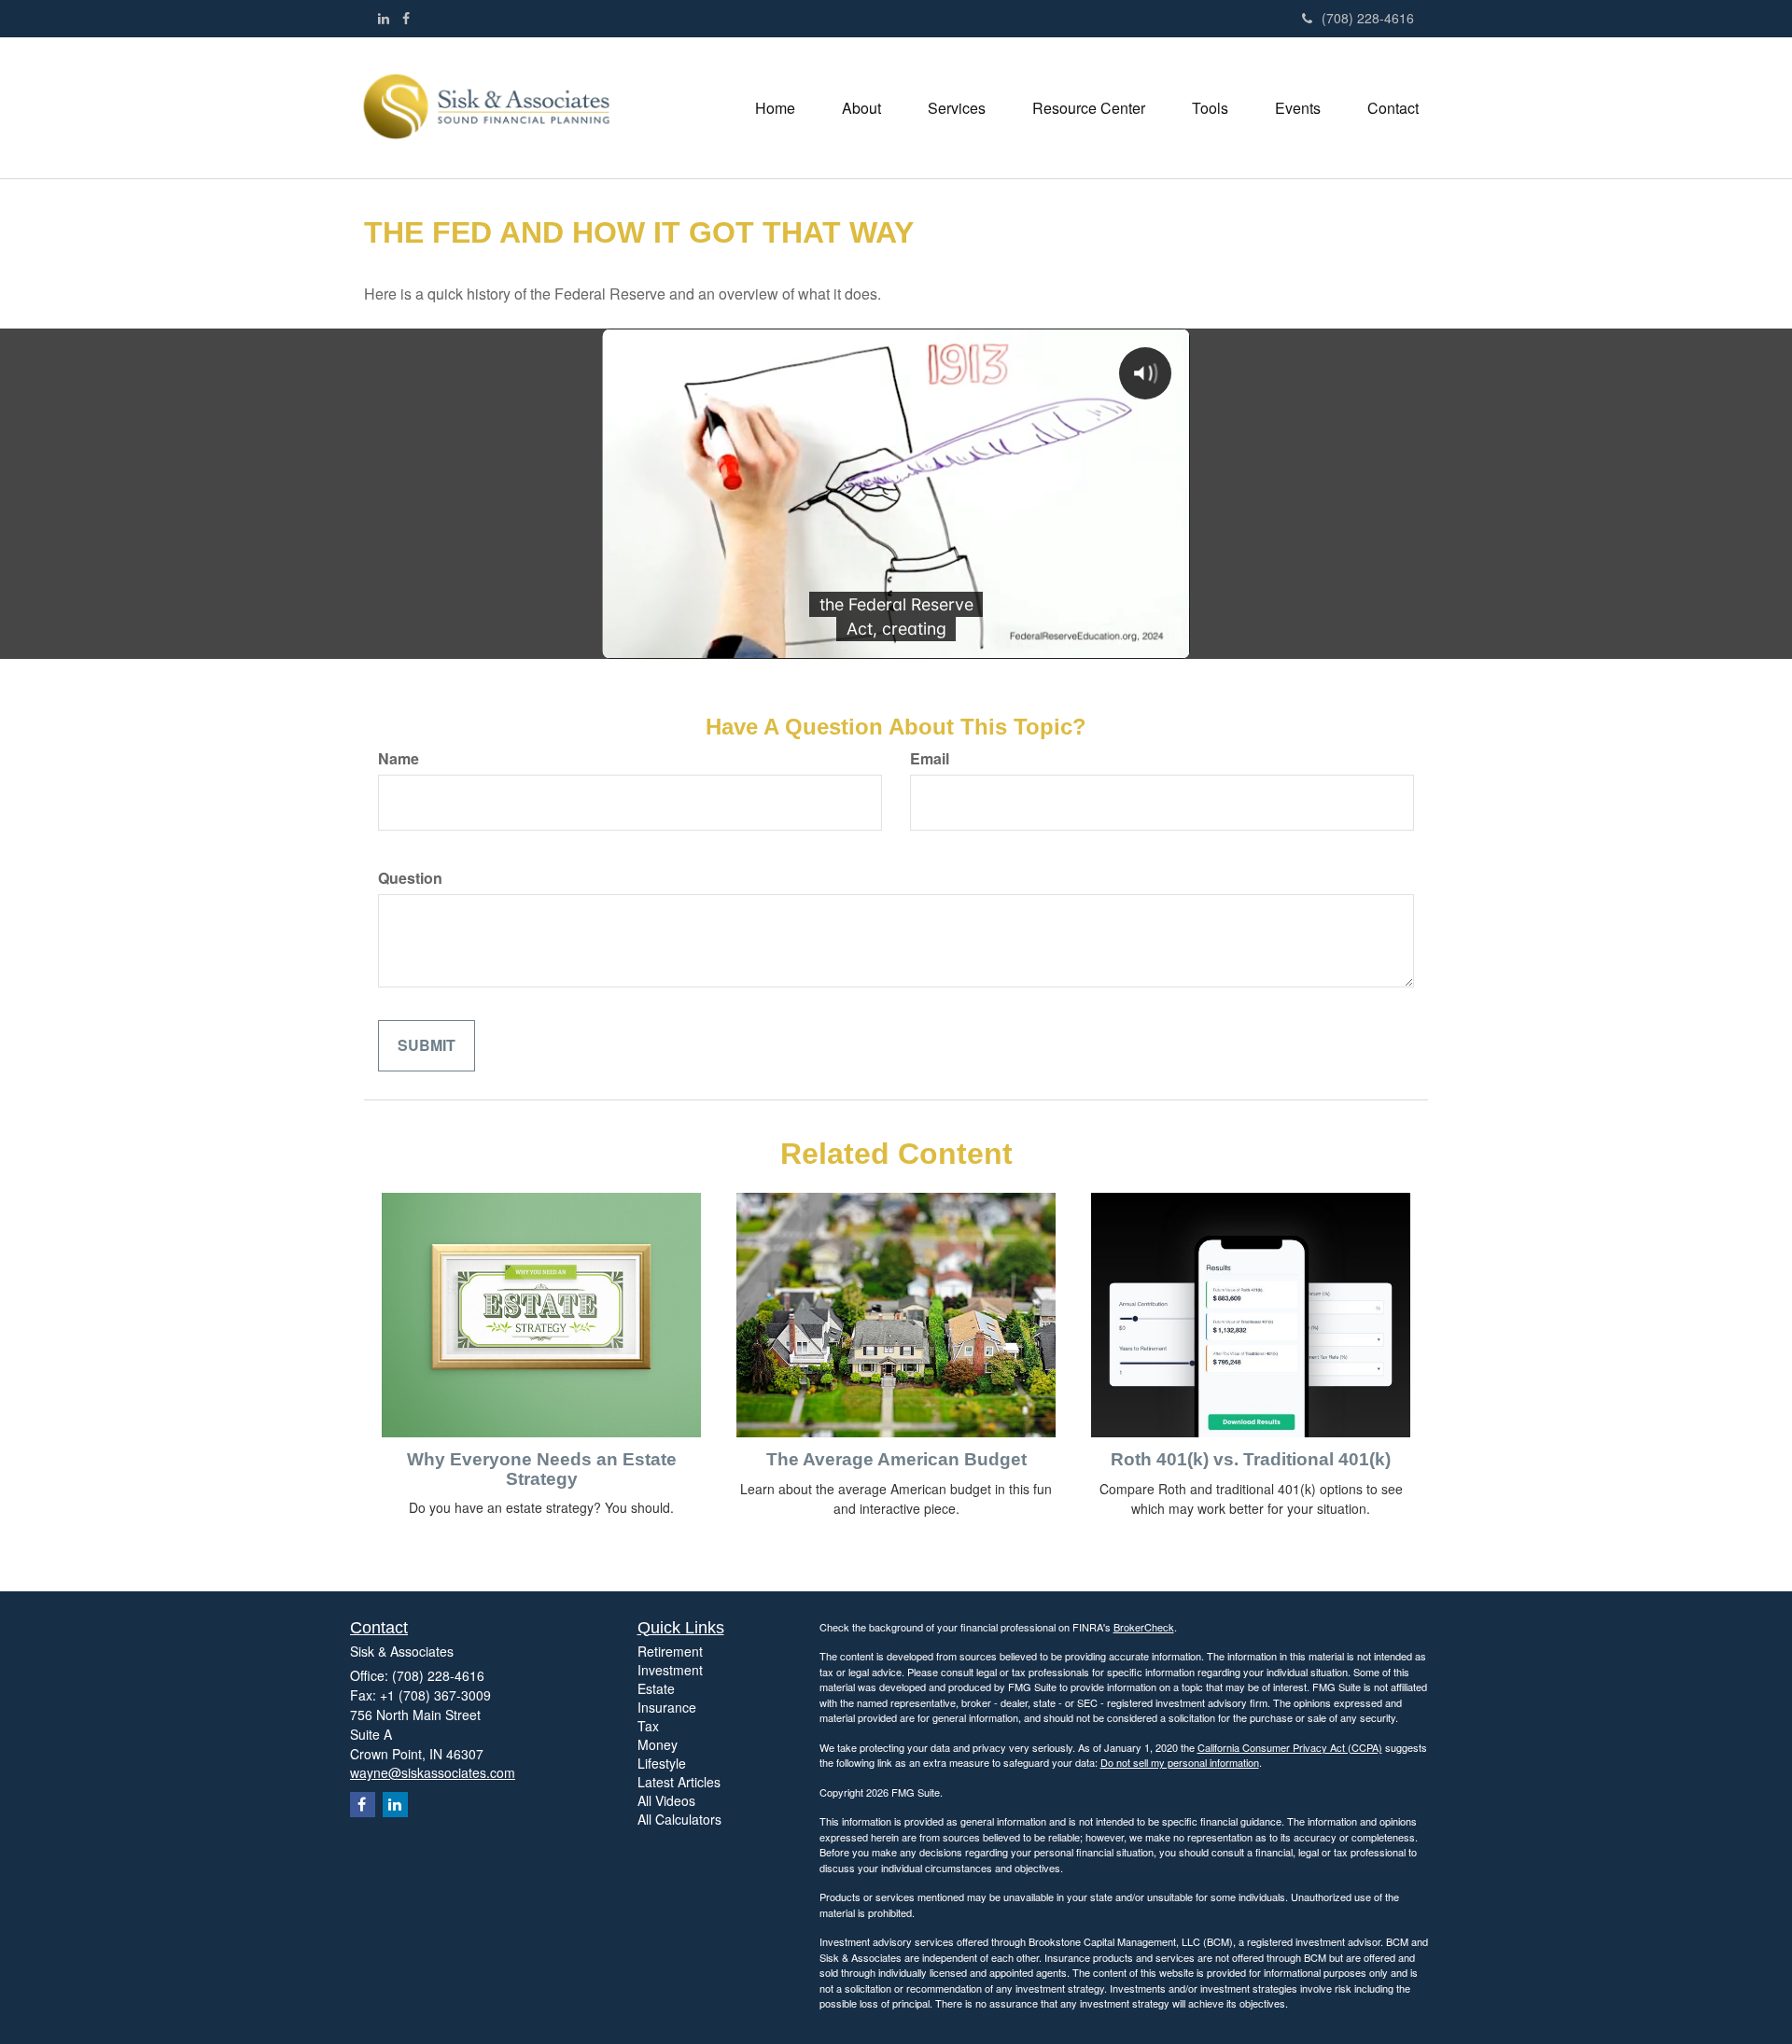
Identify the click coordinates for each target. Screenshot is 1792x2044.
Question (410, 878)
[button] (861, 108)
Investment (670, 1670)
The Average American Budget (896, 1459)
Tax (648, 1726)
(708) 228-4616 (1368, 18)
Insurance (667, 1707)
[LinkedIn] (384, 18)
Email (930, 759)
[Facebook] (406, 18)
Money (658, 1744)
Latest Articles (679, 1782)
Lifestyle (662, 1763)
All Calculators (679, 1819)
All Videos (666, 1800)
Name (399, 759)
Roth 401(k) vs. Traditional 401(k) (1251, 1459)
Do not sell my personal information (1180, 1762)
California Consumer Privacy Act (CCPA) (1290, 1747)
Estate (656, 1688)
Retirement (670, 1651)
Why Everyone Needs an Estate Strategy (542, 1469)
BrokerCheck (1144, 1627)
